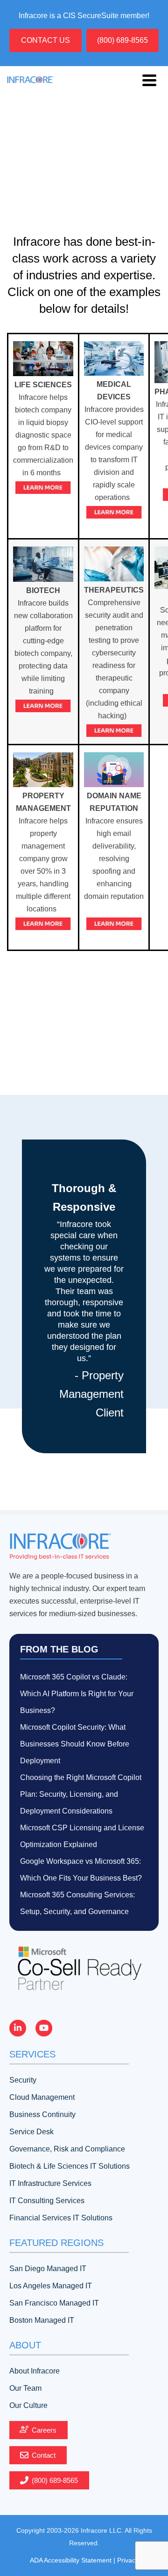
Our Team (25, 2388)
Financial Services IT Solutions (61, 2218)
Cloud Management (42, 2097)
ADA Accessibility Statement (71, 2560)
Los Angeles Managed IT (51, 2286)
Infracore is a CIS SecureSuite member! (84, 16)
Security (23, 2080)
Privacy (128, 2560)
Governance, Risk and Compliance (67, 2149)
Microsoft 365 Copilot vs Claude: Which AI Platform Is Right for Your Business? (77, 1694)
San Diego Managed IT (48, 2269)
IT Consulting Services (47, 2201)
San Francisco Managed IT (54, 2303)
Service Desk (31, 2132)
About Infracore (35, 2371)
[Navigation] (149, 80)
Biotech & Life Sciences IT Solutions (70, 2166)
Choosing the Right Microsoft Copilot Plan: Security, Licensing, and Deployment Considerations (81, 1794)
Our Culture (28, 2405)
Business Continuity (42, 2114)
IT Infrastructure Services (50, 2183)
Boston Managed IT (42, 2320)
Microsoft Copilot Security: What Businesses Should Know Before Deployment (75, 1744)
